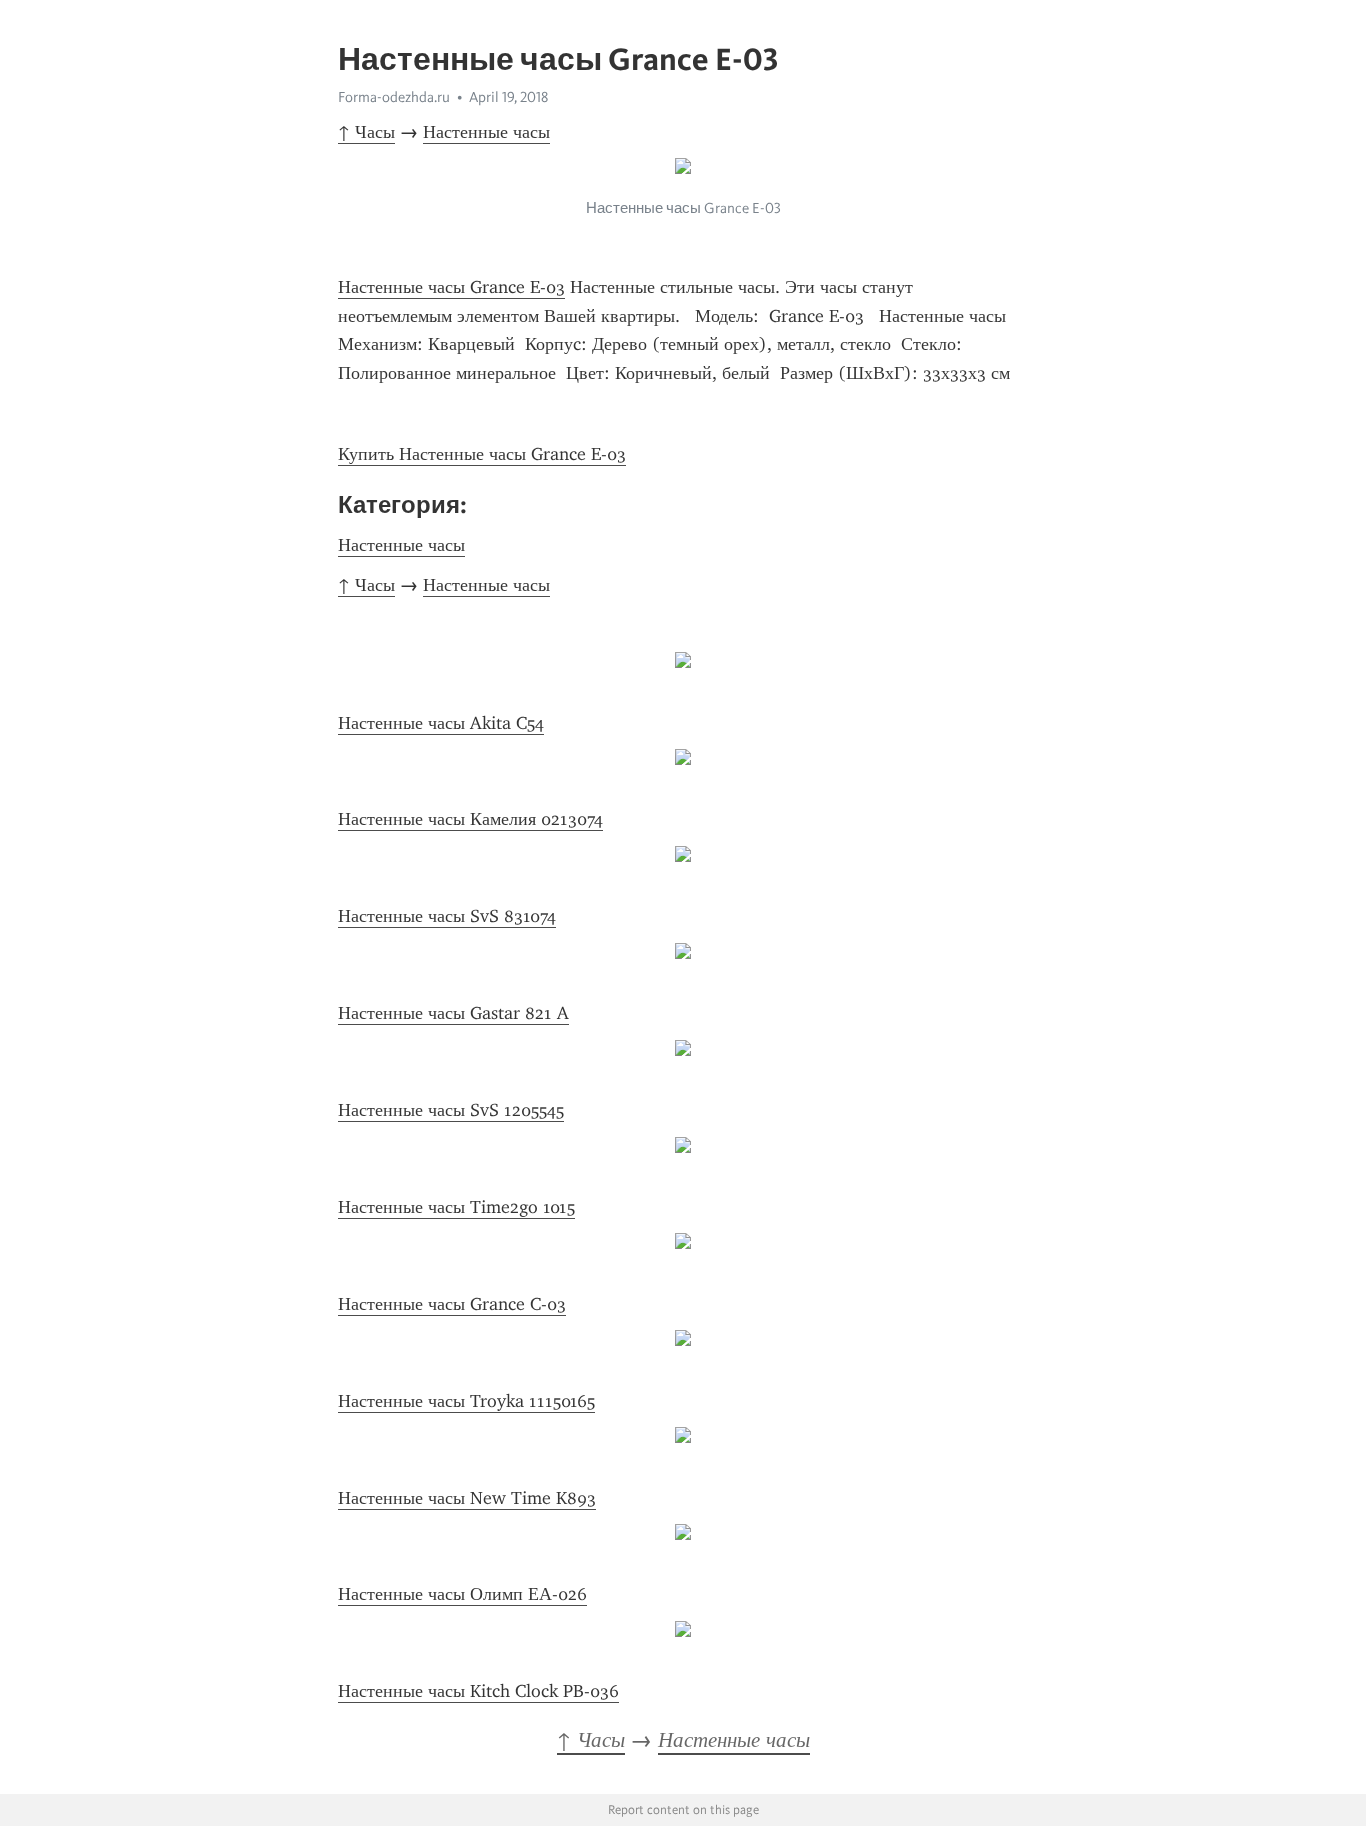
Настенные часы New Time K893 (467, 1498)
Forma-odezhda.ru (394, 97)
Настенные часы (486, 132)
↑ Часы (366, 132)
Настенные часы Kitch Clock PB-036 (478, 1691)
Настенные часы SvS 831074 (447, 916)
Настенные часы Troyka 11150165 (466, 1401)
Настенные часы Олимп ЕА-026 (462, 1594)
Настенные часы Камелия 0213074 (470, 819)
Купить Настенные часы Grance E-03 (482, 454)
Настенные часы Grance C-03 (452, 1304)
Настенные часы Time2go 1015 (456, 1207)
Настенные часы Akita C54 (441, 723)
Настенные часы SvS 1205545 (451, 1110)
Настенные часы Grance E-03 (451, 287)
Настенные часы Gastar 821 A (453, 1013)
